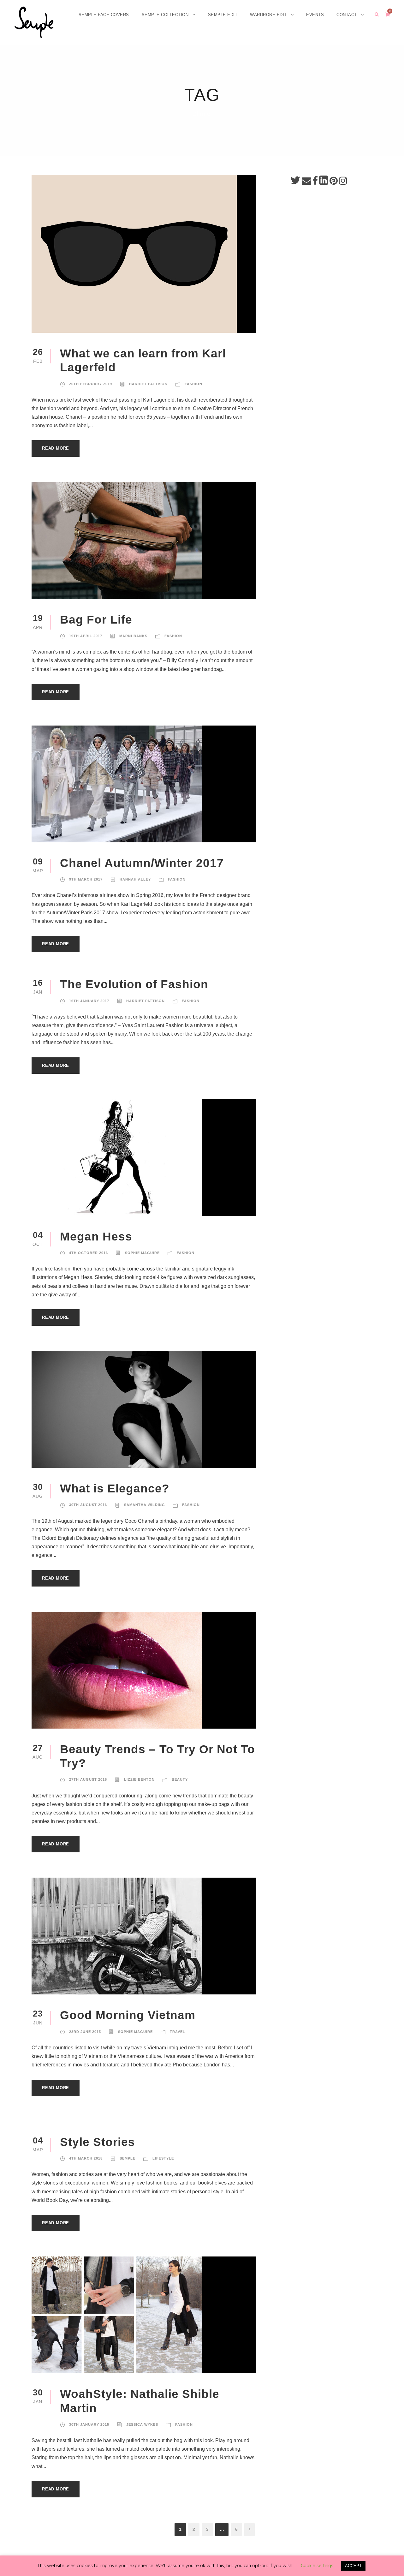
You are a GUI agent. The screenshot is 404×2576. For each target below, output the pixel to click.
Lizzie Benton (139, 1779)
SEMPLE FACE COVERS (104, 15)
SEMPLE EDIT (223, 15)
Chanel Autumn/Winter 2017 (142, 863)
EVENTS (315, 15)
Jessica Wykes (142, 2424)
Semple (128, 2158)
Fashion (193, 384)
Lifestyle (163, 2158)
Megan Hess (96, 1237)
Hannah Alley (135, 879)
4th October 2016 (89, 1253)
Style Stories (98, 2142)
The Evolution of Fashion (134, 984)
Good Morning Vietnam (128, 2015)
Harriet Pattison (148, 384)
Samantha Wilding (145, 1505)
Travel (178, 2032)
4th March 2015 (86, 2158)
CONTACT (347, 15)
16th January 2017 (89, 1001)
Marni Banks (133, 636)
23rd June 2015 (85, 2032)
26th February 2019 (91, 384)
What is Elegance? (115, 1488)
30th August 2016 (88, 1505)
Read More (56, 448)
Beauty (180, 1779)
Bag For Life (96, 620)
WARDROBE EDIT (268, 15)
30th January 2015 (89, 2424)
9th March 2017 (86, 879)
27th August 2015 (88, 1779)
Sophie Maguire (142, 1253)
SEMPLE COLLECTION (165, 15)
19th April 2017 (86, 636)
